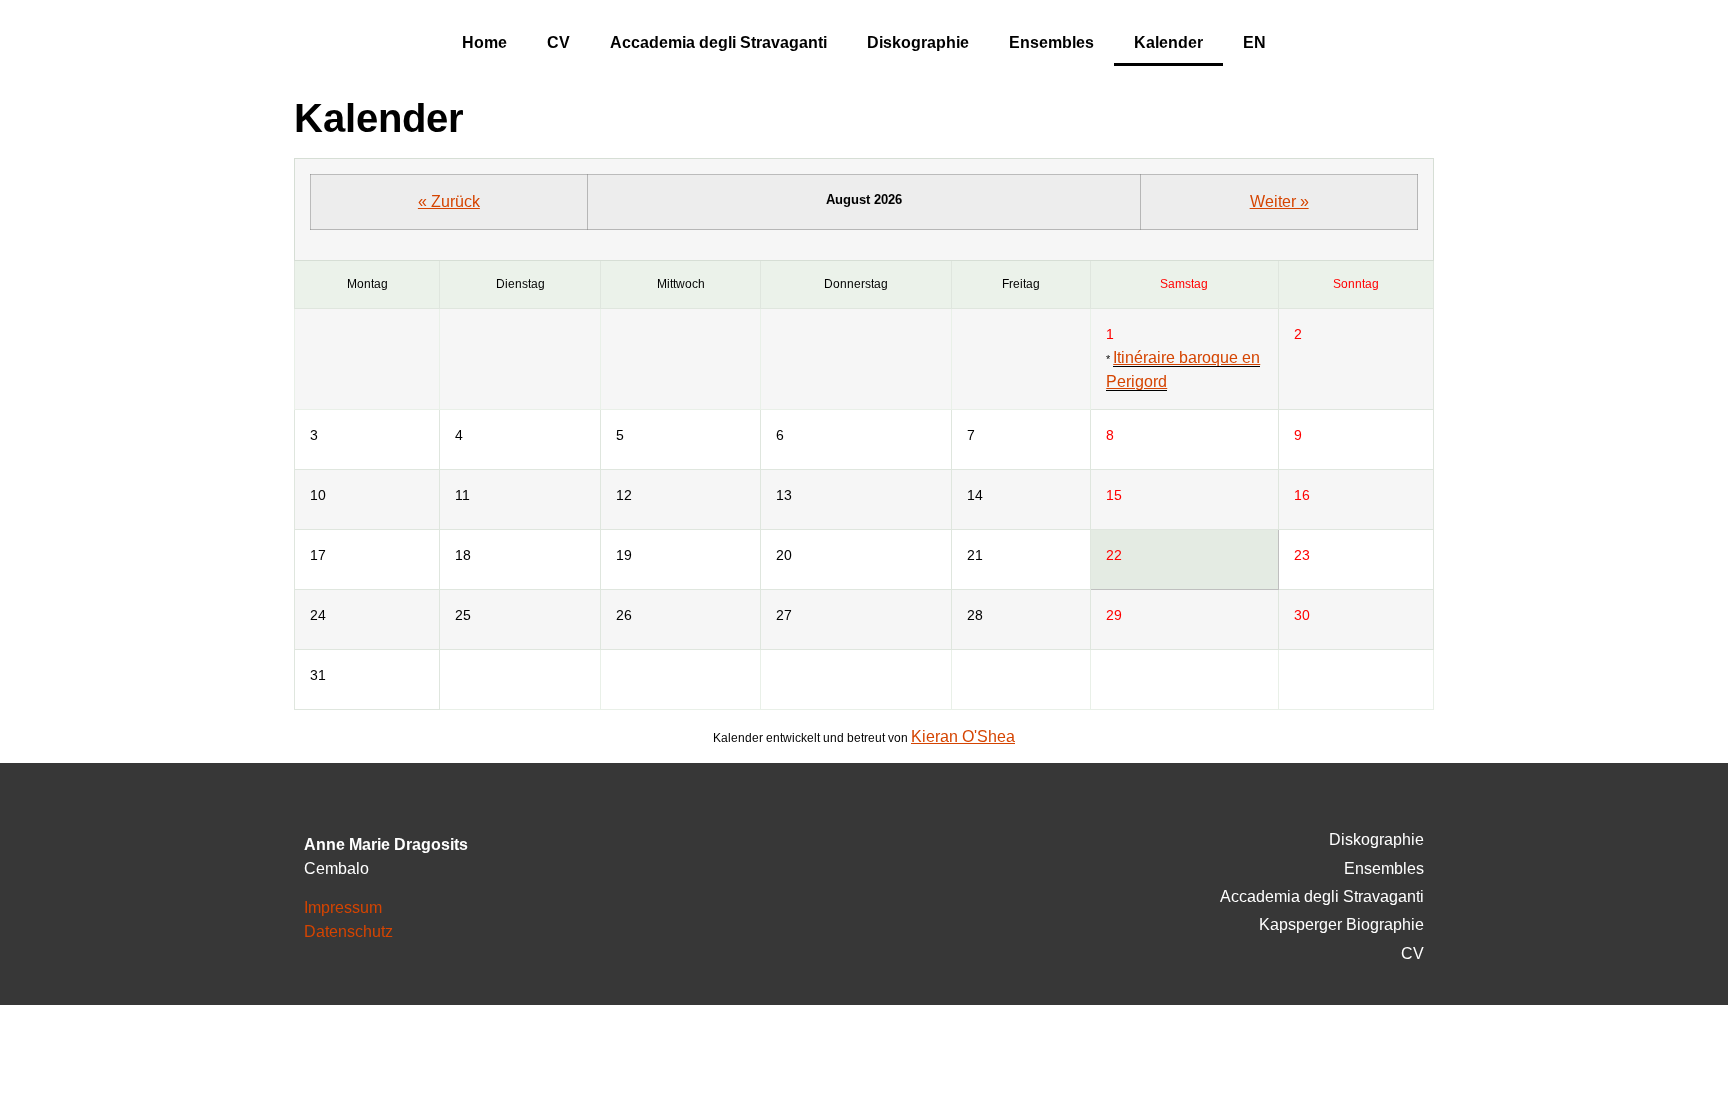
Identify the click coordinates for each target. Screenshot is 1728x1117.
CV (558, 42)
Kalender (1168, 42)
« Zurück (449, 201)
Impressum (343, 907)
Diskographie (918, 42)
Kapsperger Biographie (1341, 924)
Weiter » (1279, 201)
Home (484, 42)
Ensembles (1051, 42)
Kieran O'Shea (963, 736)
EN (1254, 42)
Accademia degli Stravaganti (718, 42)
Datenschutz (348, 931)
